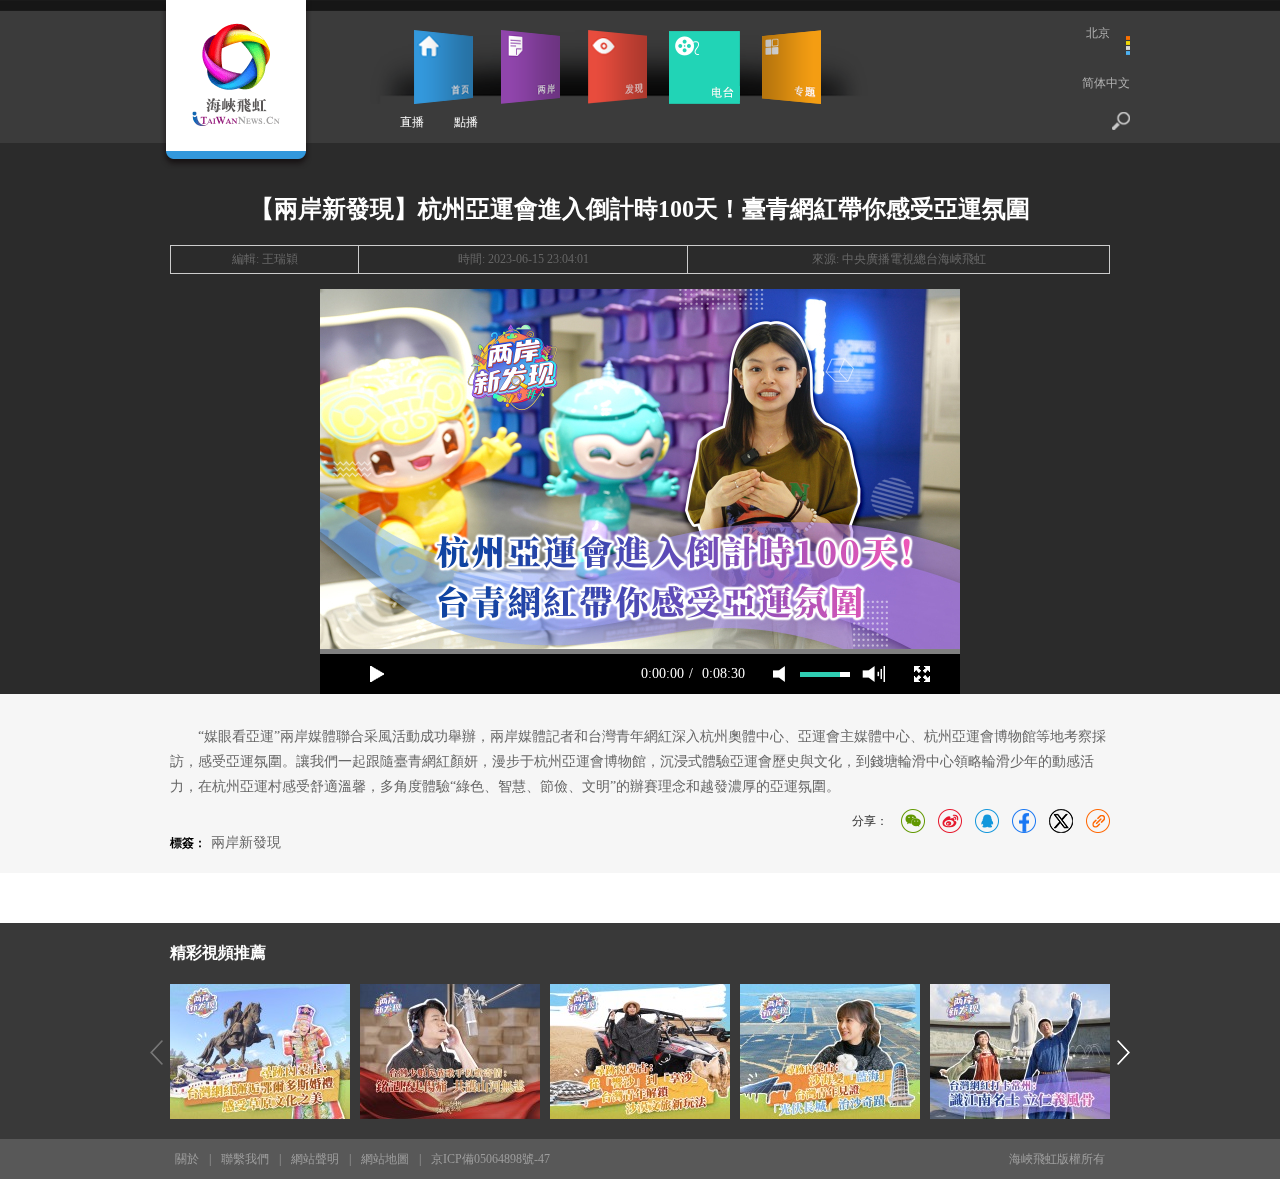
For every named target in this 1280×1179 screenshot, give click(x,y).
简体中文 (1106, 83)
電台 (704, 67)
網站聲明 (315, 1159)
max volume (873, 674)
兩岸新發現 (246, 842)
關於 (187, 1159)
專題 (791, 67)
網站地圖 (385, 1159)
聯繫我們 (245, 1159)
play (640, 469)
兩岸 (530, 67)
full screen (922, 674)
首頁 (443, 67)
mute (779, 674)
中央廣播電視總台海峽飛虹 (914, 259)
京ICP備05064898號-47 (490, 1159)
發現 (617, 67)
